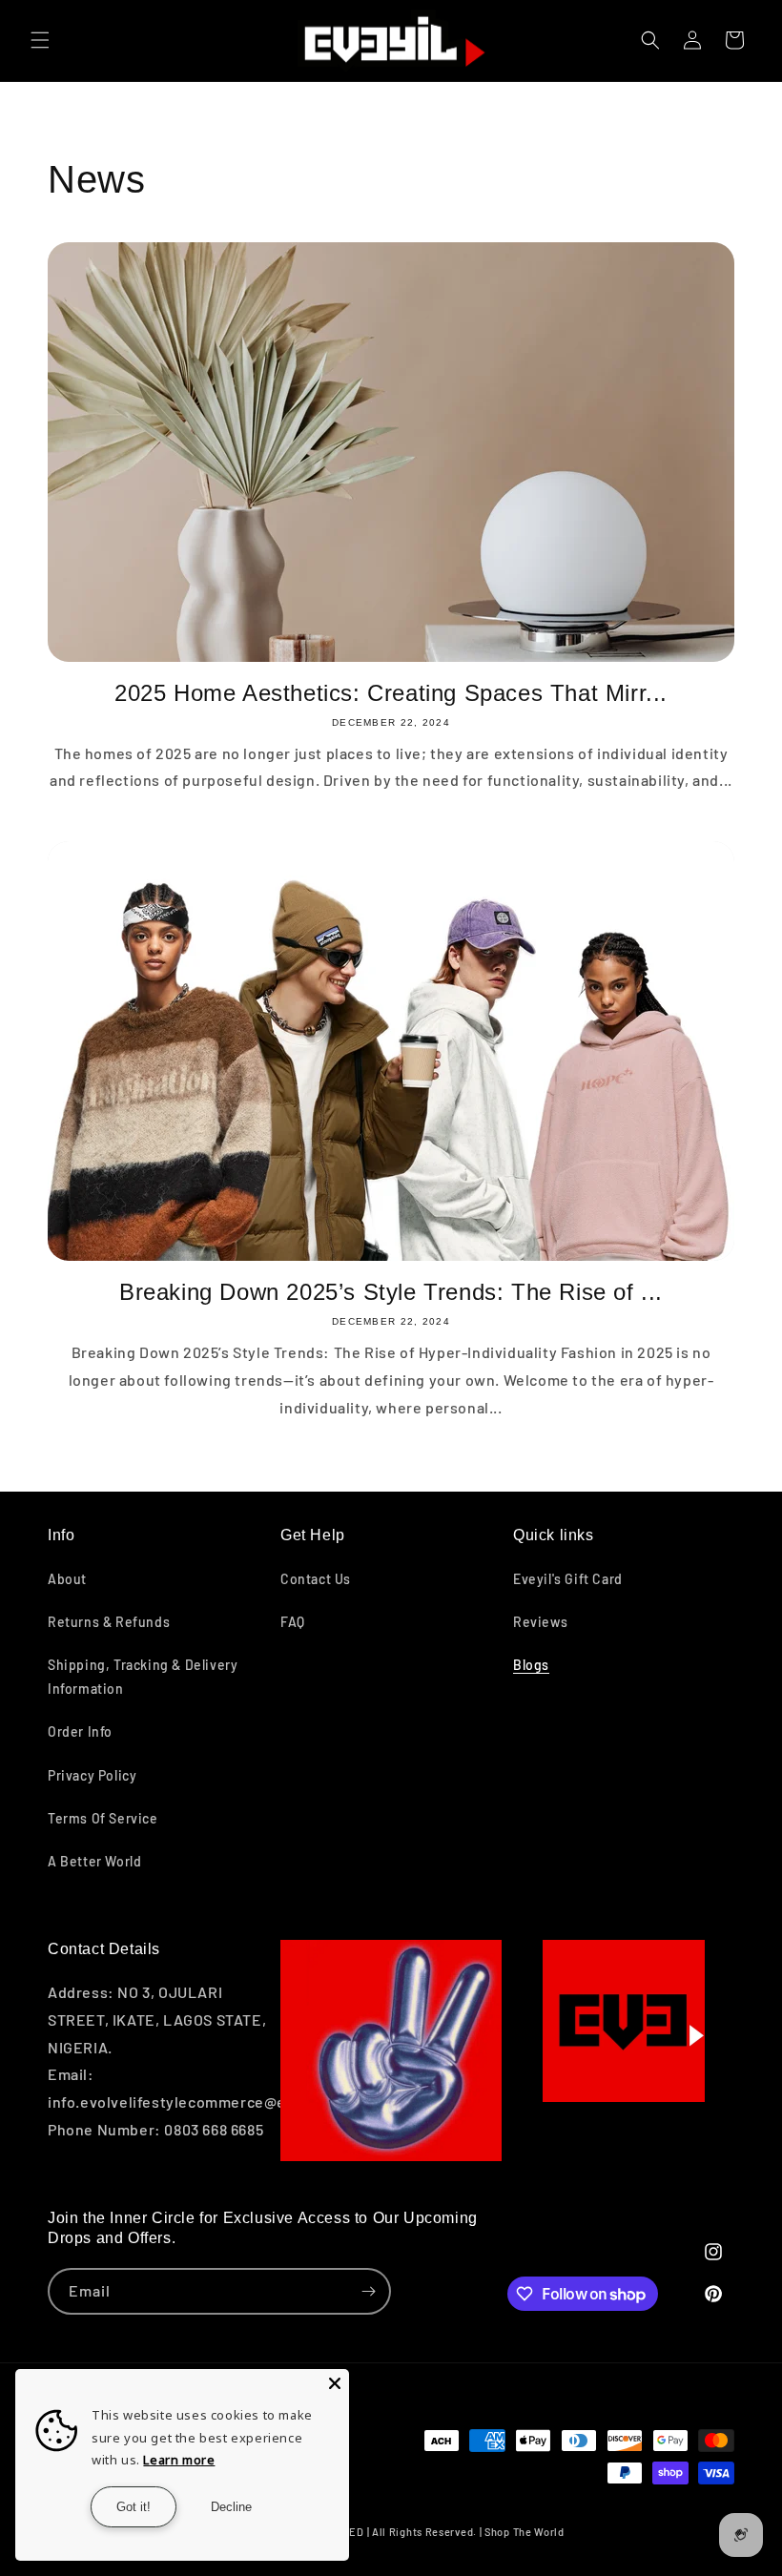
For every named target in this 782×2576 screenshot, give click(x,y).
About (67, 1579)
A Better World (94, 1861)
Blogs (531, 1665)
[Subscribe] (368, 2291)
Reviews (540, 1622)
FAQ (293, 1622)
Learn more (179, 2460)
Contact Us (316, 1579)
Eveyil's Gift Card (568, 1579)
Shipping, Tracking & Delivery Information (143, 1677)
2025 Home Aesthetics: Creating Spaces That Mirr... (391, 693)
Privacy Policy (92, 1775)
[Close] (335, 2383)
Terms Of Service (103, 1818)
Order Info (80, 1731)
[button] (40, 40)
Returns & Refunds (109, 1622)
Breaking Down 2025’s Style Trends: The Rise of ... (391, 1292)
